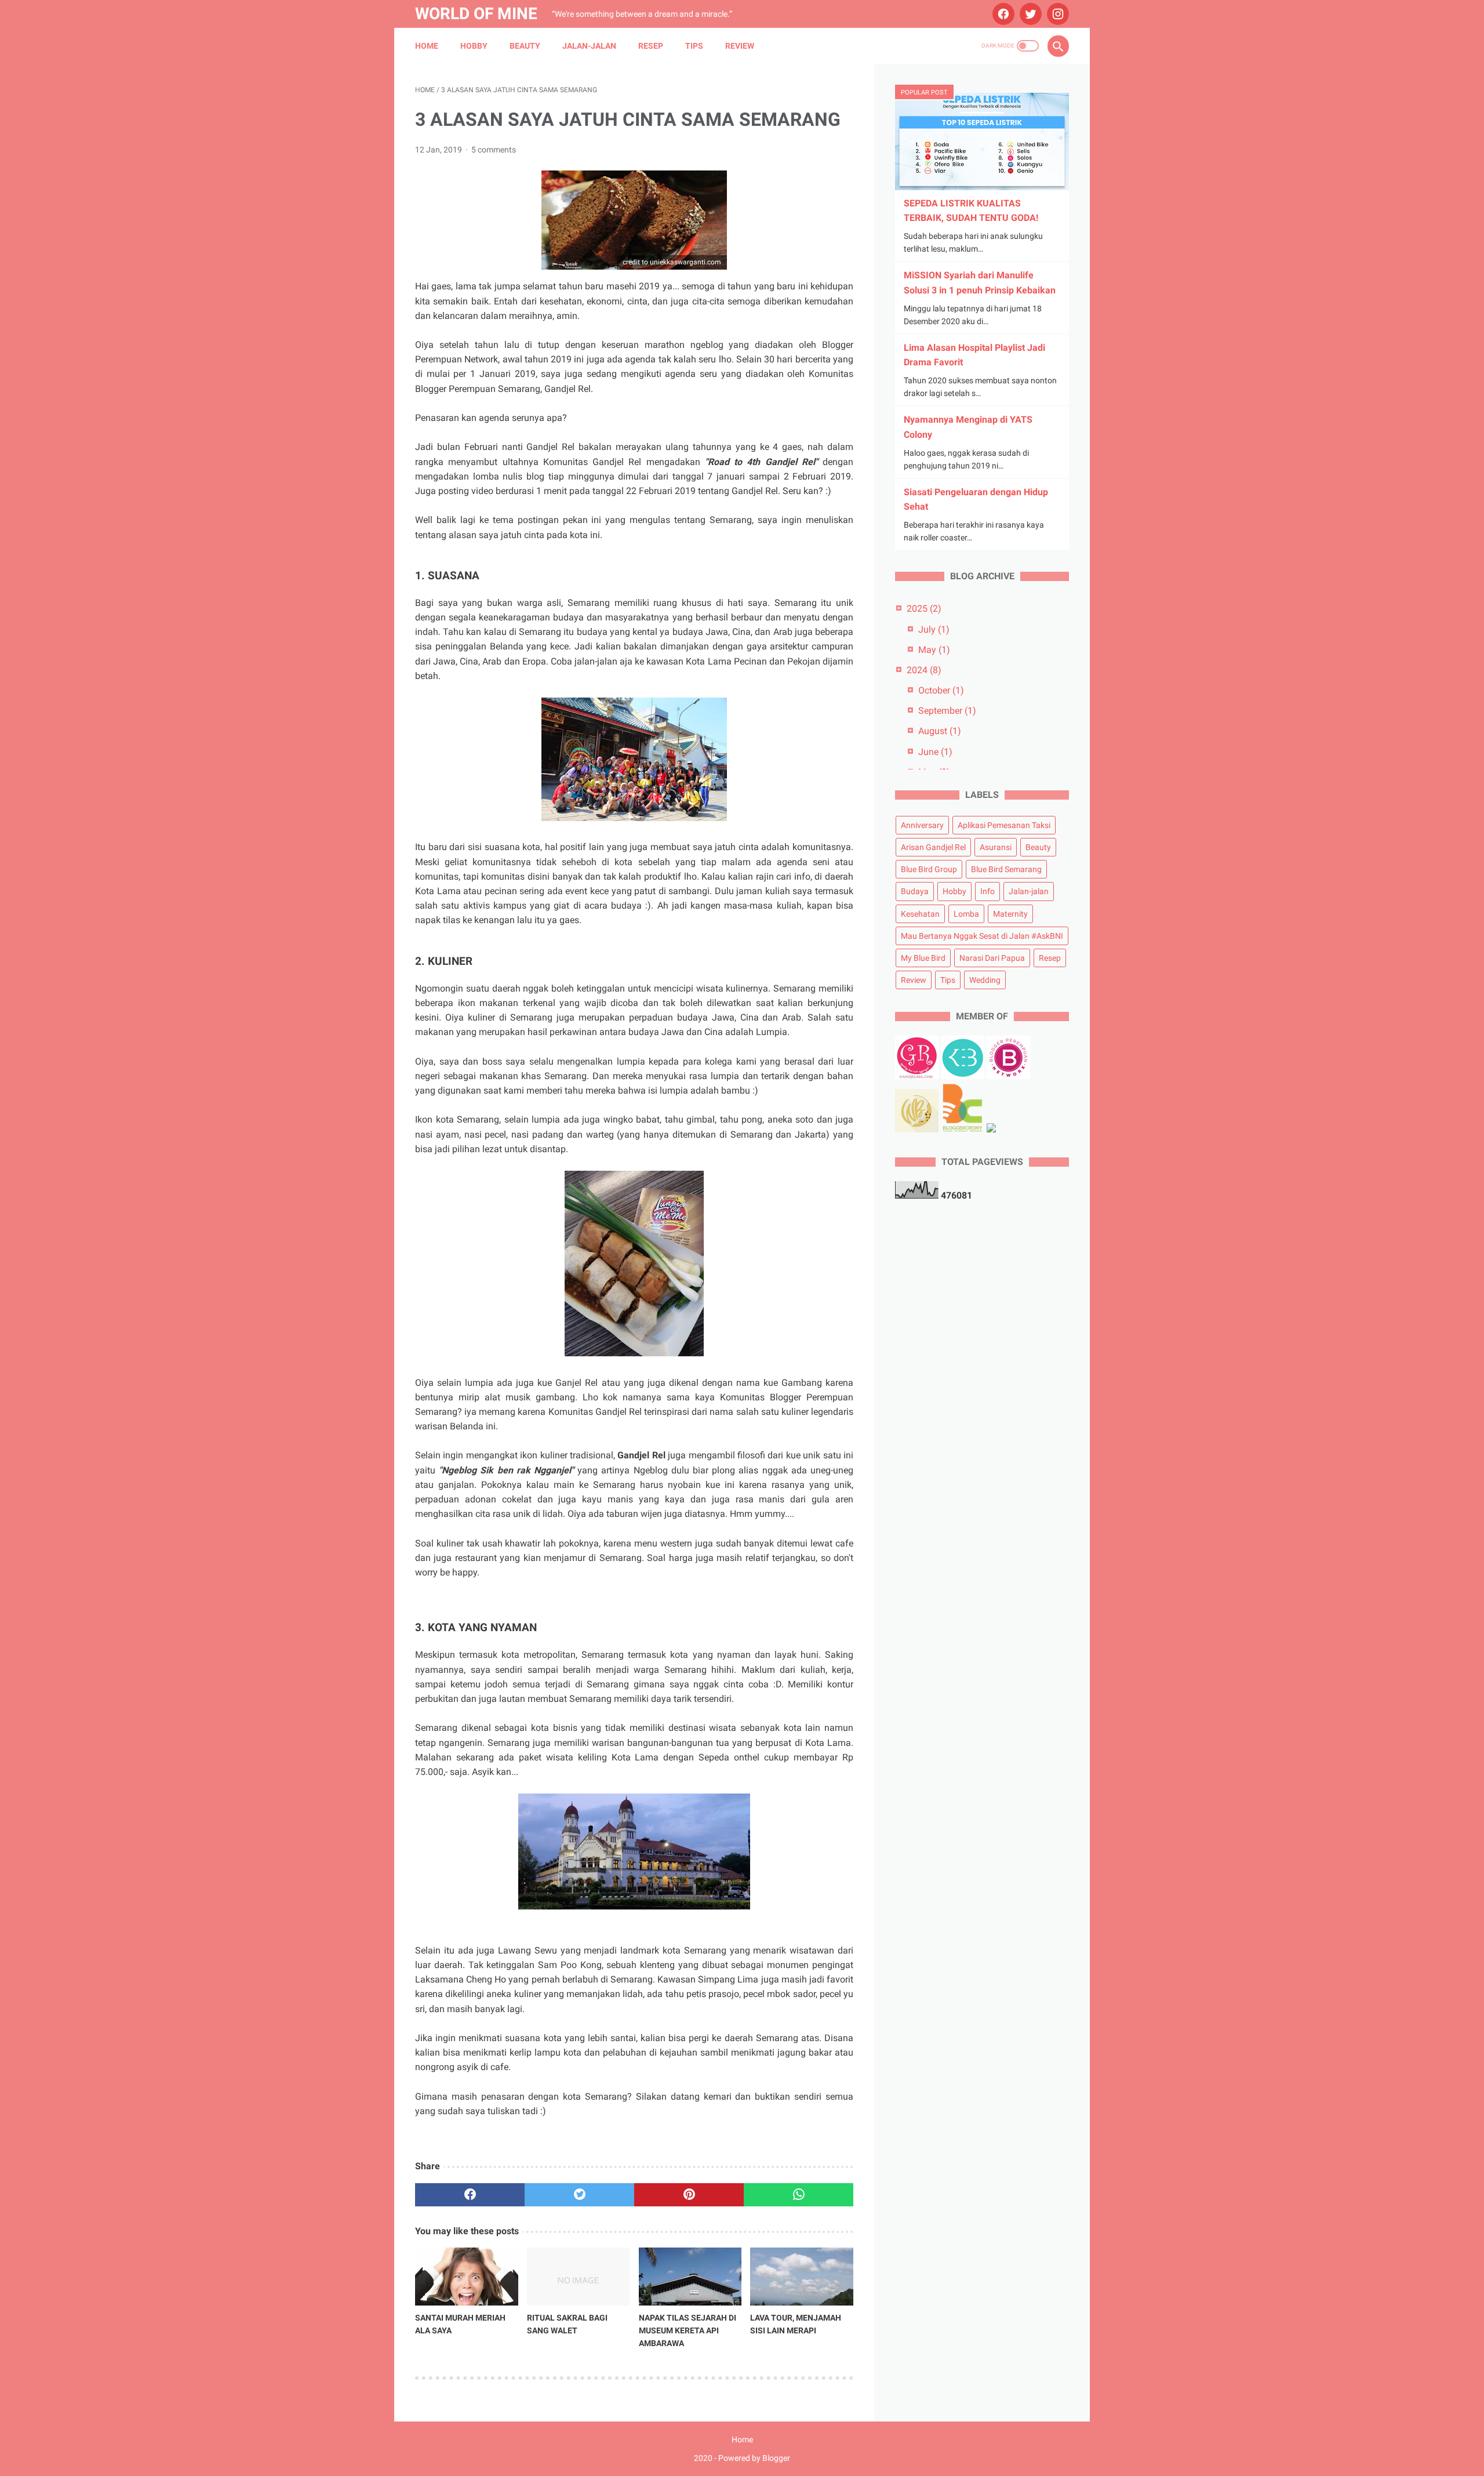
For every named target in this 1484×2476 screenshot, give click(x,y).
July (934, 629)
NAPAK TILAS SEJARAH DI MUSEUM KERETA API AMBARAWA (688, 2330)
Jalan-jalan (589, 46)
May (934, 650)
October (941, 690)
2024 (924, 670)
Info (987, 891)
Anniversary (922, 825)
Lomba (966, 914)
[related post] (467, 2277)
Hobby (474, 46)
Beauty (525, 46)
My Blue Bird (923, 958)
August (940, 731)
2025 (924, 609)
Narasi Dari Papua (992, 958)
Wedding (985, 980)
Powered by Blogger (754, 2458)
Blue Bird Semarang (1006, 869)
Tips (694, 46)
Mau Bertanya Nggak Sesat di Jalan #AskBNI (982, 936)
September (947, 711)
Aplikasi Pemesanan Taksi (1004, 825)
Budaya (915, 891)
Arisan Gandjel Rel (933, 847)
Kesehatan (920, 914)
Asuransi (996, 847)
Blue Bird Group (929, 869)
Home (427, 46)
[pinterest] (689, 2195)
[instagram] (1056, 14)
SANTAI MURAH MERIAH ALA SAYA (460, 2324)
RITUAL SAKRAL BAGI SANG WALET (567, 2324)
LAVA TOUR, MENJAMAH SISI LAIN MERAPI (796, 2324)
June (935, 752)
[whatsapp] (799, 2195)
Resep (651, 46)
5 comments (494, 150)
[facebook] (1002, 14)
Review (740, 46)
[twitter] (1029, 14)
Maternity (1010, 914)
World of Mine (476, 14)
